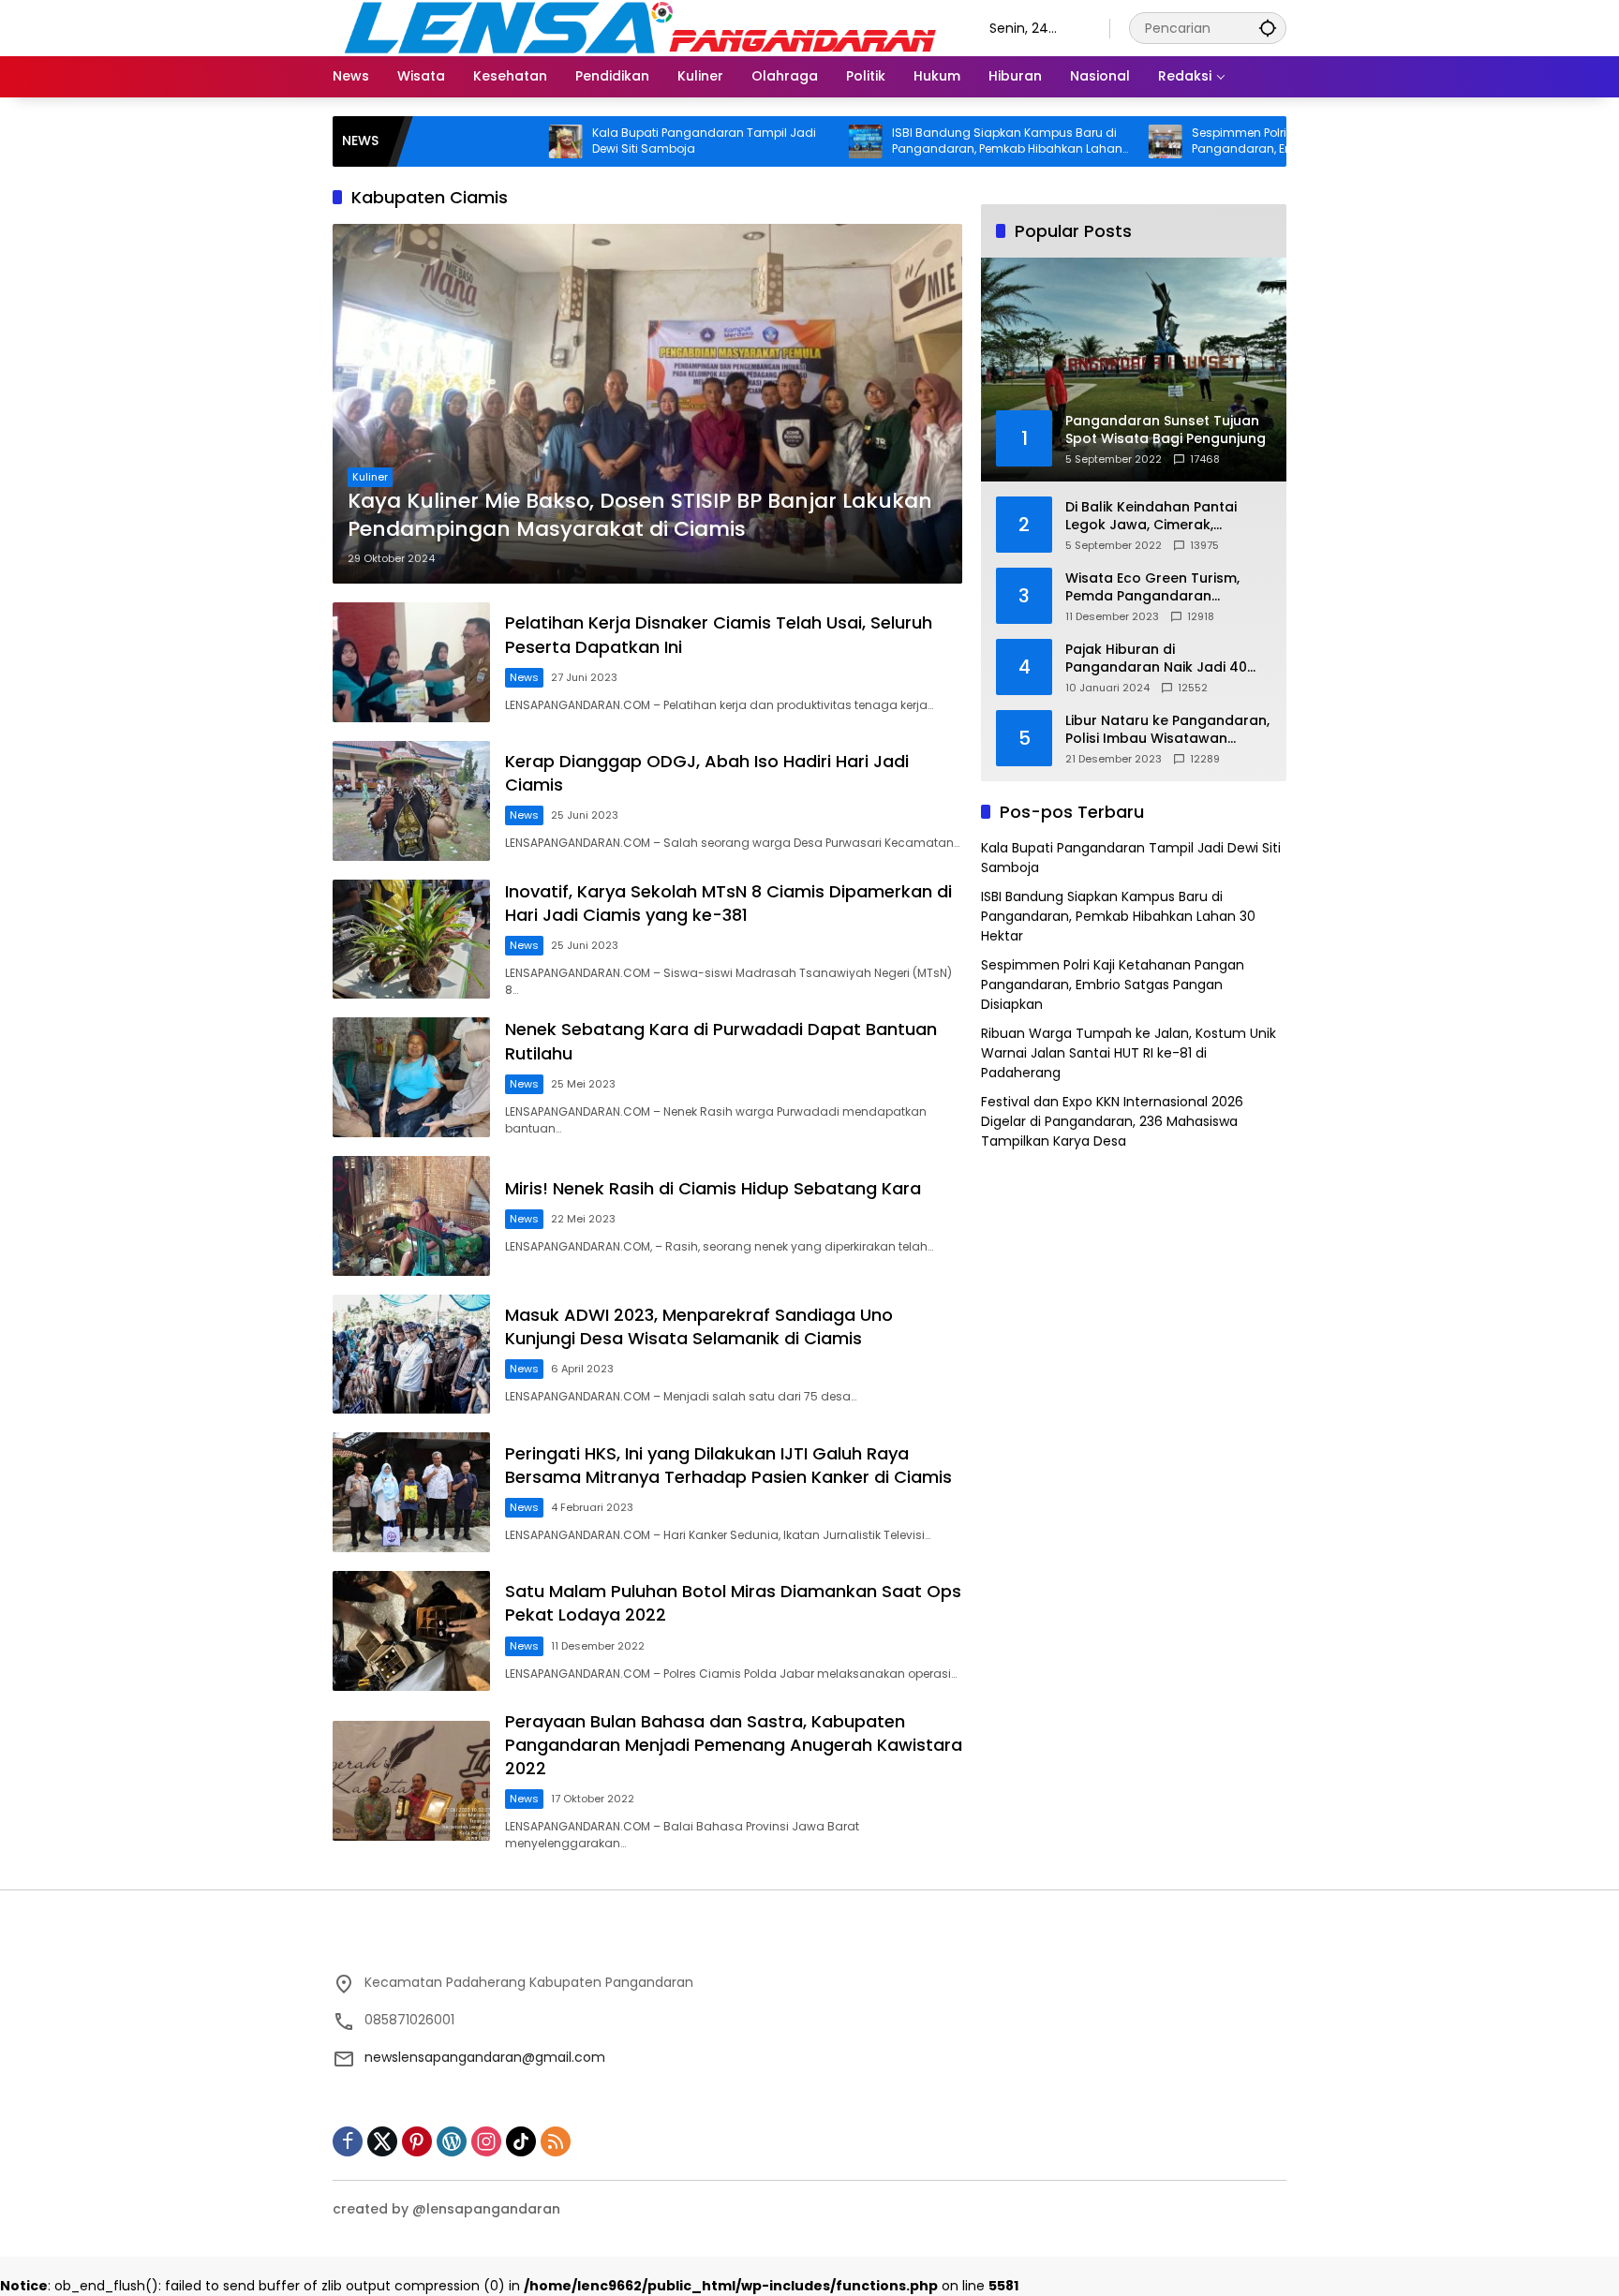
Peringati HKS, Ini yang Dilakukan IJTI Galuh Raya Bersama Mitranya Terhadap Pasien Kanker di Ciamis (728, 1465)
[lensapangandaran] (642, 27)
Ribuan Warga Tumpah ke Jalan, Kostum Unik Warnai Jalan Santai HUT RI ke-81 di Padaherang (1129, 1053)
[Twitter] (382, 2141)
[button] (1268, 28)
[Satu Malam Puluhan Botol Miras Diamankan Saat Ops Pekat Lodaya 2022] (411, 1631)
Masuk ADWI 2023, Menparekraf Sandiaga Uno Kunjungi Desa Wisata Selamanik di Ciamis (699, 1326)
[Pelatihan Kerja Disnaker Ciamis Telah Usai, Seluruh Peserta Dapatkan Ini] (411, 662)
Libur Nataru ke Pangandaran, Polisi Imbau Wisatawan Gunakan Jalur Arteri (1167, 730)
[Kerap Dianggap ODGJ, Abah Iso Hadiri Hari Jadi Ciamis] (411, 801)
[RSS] (556, 2141)
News (524, 677)
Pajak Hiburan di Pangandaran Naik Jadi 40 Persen (1156, 659)
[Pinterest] (417, 2141)
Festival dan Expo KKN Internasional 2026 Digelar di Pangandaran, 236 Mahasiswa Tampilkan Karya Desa (1112, 1121)
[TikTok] (521, 2141)
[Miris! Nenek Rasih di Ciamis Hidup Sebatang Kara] (411, 1216)
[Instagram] (486, 2141)
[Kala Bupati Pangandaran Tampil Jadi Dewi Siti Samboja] (473, 141)
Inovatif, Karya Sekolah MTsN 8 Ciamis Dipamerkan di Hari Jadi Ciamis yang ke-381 (728, 903)
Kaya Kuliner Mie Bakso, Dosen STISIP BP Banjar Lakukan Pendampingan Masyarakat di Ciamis (640, 516)
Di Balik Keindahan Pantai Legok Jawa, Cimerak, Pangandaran (1151, 517)
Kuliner (370, 477)
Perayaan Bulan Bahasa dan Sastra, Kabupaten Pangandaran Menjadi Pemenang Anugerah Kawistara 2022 (734, 1745)
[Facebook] (348, 2141)
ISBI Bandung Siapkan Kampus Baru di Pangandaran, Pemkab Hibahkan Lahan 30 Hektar (914, 141)
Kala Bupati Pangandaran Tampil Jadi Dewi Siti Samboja (611, 141)
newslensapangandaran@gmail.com (485, 2057)
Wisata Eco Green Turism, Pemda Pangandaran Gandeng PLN (1152, 588)
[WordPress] (452, 2141)
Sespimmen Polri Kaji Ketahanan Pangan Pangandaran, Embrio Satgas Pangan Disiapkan (1216, 141)
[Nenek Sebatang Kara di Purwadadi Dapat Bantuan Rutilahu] (411, 1077)
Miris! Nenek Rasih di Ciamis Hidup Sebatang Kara (713, 1188)
